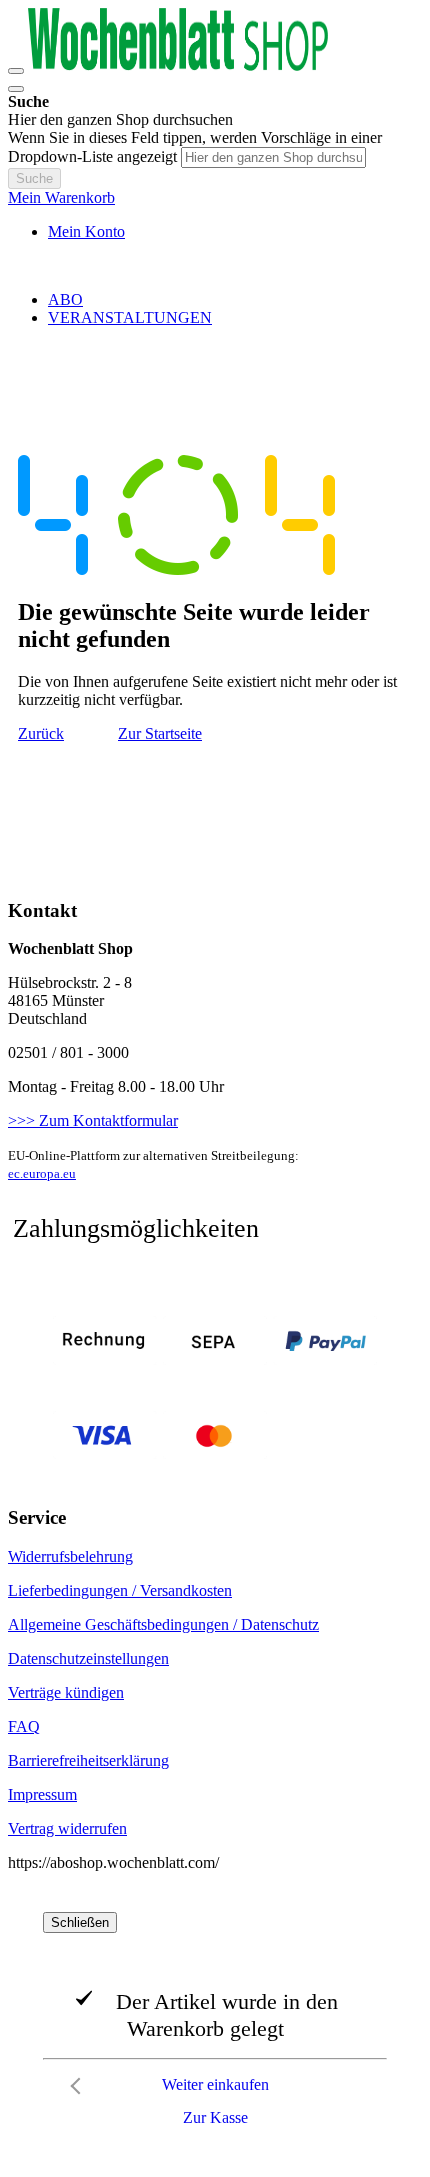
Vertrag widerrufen (67, 1828)
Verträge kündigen (66, 1692)
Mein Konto (86, 231)
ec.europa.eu (42, 1173)
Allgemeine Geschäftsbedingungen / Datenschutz (163, 1624)
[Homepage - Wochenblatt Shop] (178, 65)
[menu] (215, 309)
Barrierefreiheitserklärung (88, 1760)
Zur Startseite (160, 733)
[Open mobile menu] (16, 71)
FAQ (24, 1726)
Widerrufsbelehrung (70, 1556)
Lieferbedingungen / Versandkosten (120, 1590)
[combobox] (273, 157)
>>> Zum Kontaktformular (93, 1120)
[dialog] (215, 2024)
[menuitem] (65, 299)
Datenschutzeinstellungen (88, 1658)
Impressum (42, 1794)
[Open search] (16, 89)
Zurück (41, 733)
